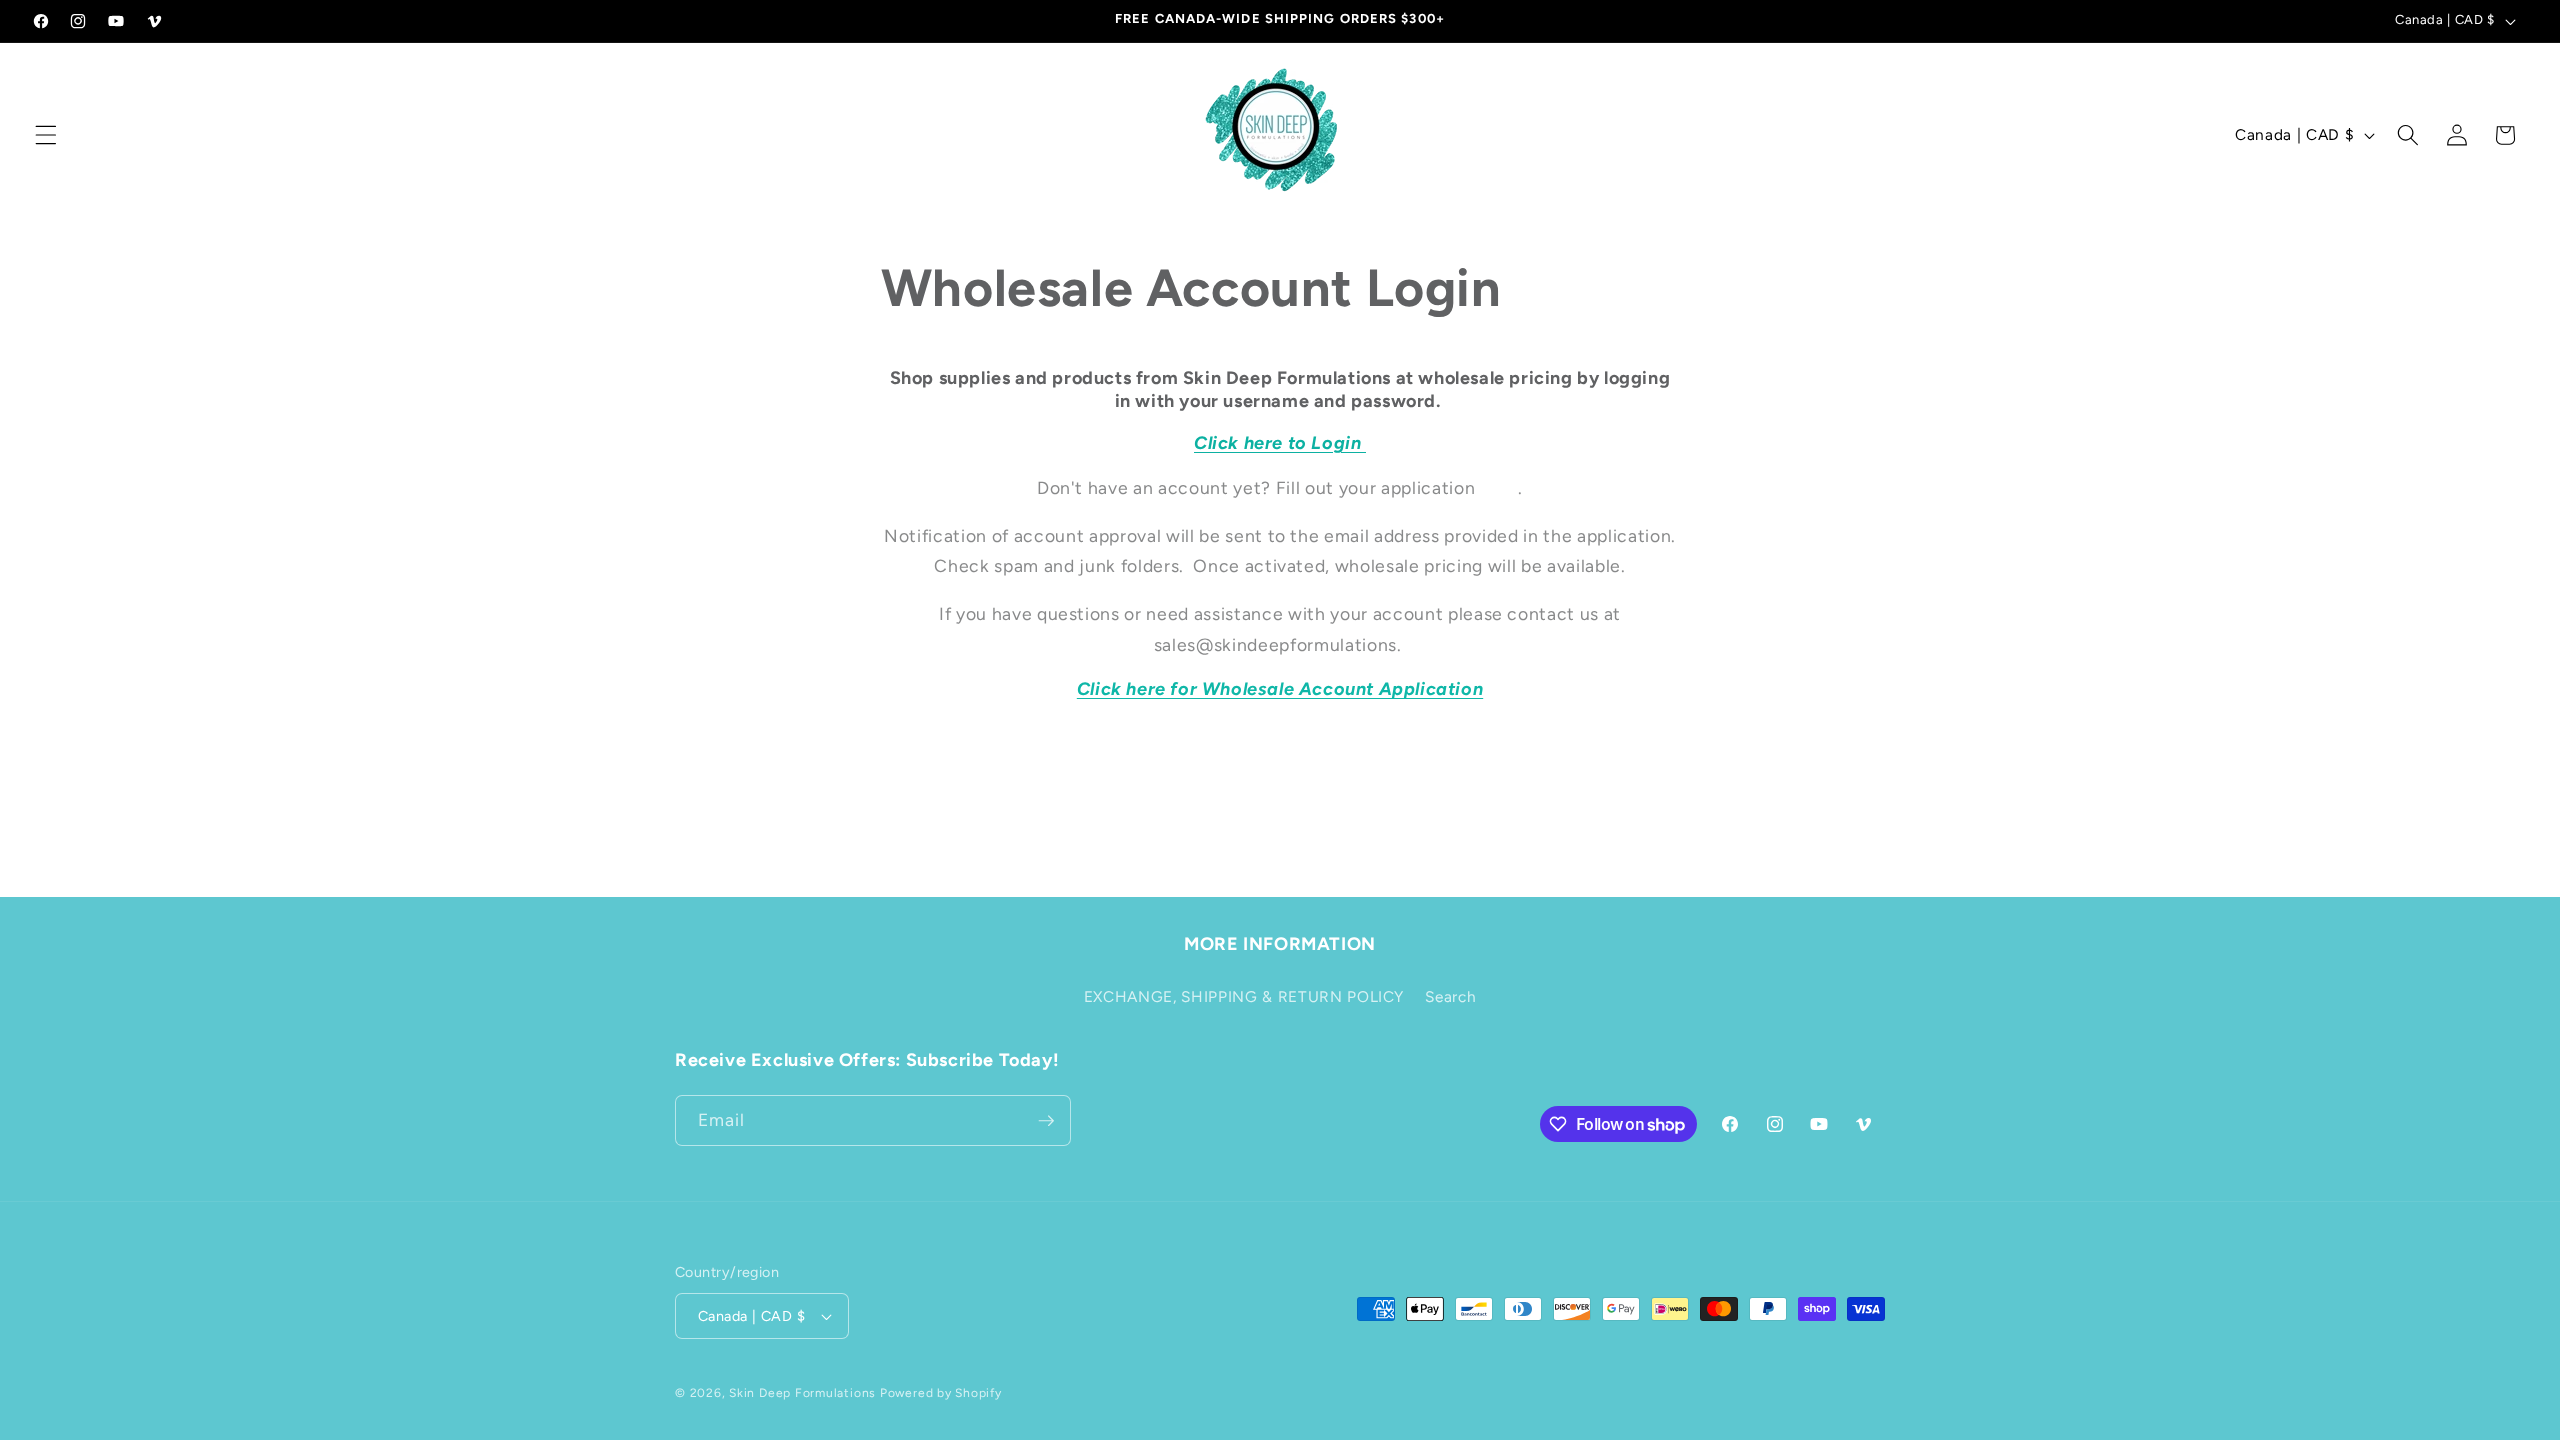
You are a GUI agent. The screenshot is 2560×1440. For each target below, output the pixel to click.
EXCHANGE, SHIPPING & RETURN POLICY (1244, 996)
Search (1450, 996)
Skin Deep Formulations (802, 1393)
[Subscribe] (1046, 1121)
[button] (46, 135)
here (1499, 487)
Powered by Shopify (941, 1393)
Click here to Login (1280, 443)
